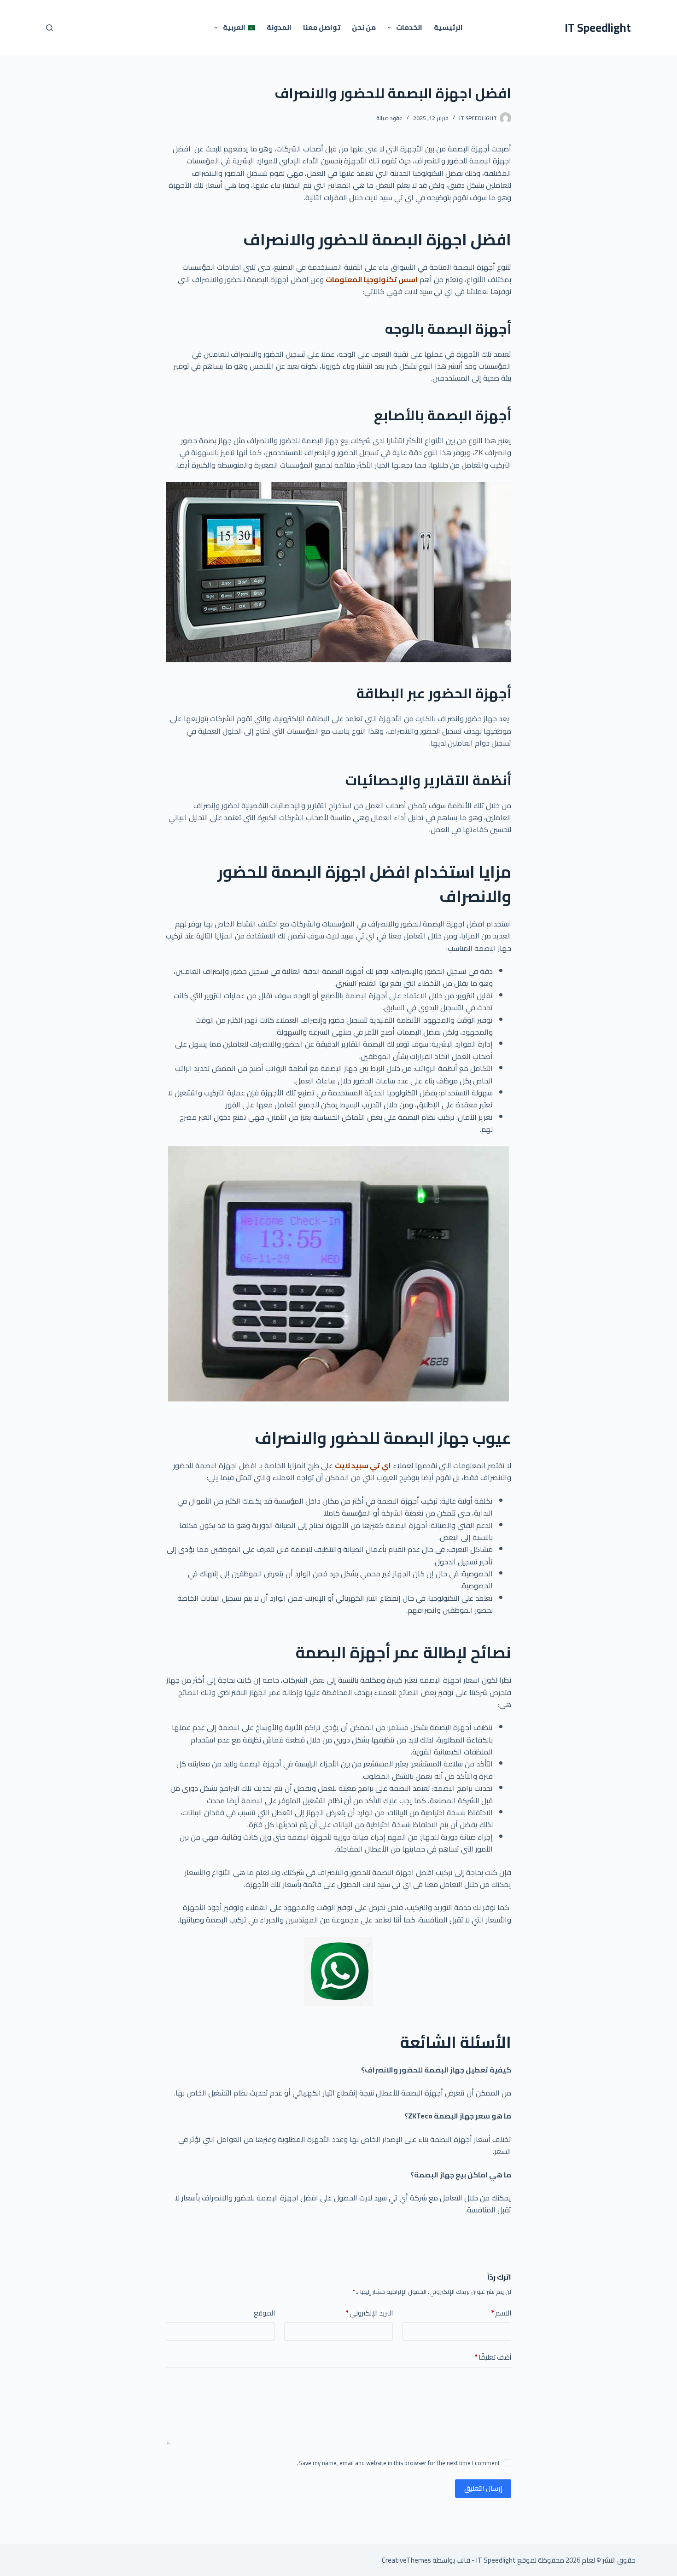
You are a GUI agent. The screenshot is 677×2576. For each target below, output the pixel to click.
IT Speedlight (598, 27)
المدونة (279, 27)
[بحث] (50, 28)
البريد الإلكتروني (369, 2313)
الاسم (501, 2313)
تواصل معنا (322, 27)
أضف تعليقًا (493, 2358)
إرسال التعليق (483, 2488)
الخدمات (409, 27)
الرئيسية (448, 27)
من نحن (364, 27)
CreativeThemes (406, 2560)
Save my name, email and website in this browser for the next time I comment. (398, 2463)
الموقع (264, 2313)
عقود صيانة (389, 118)
